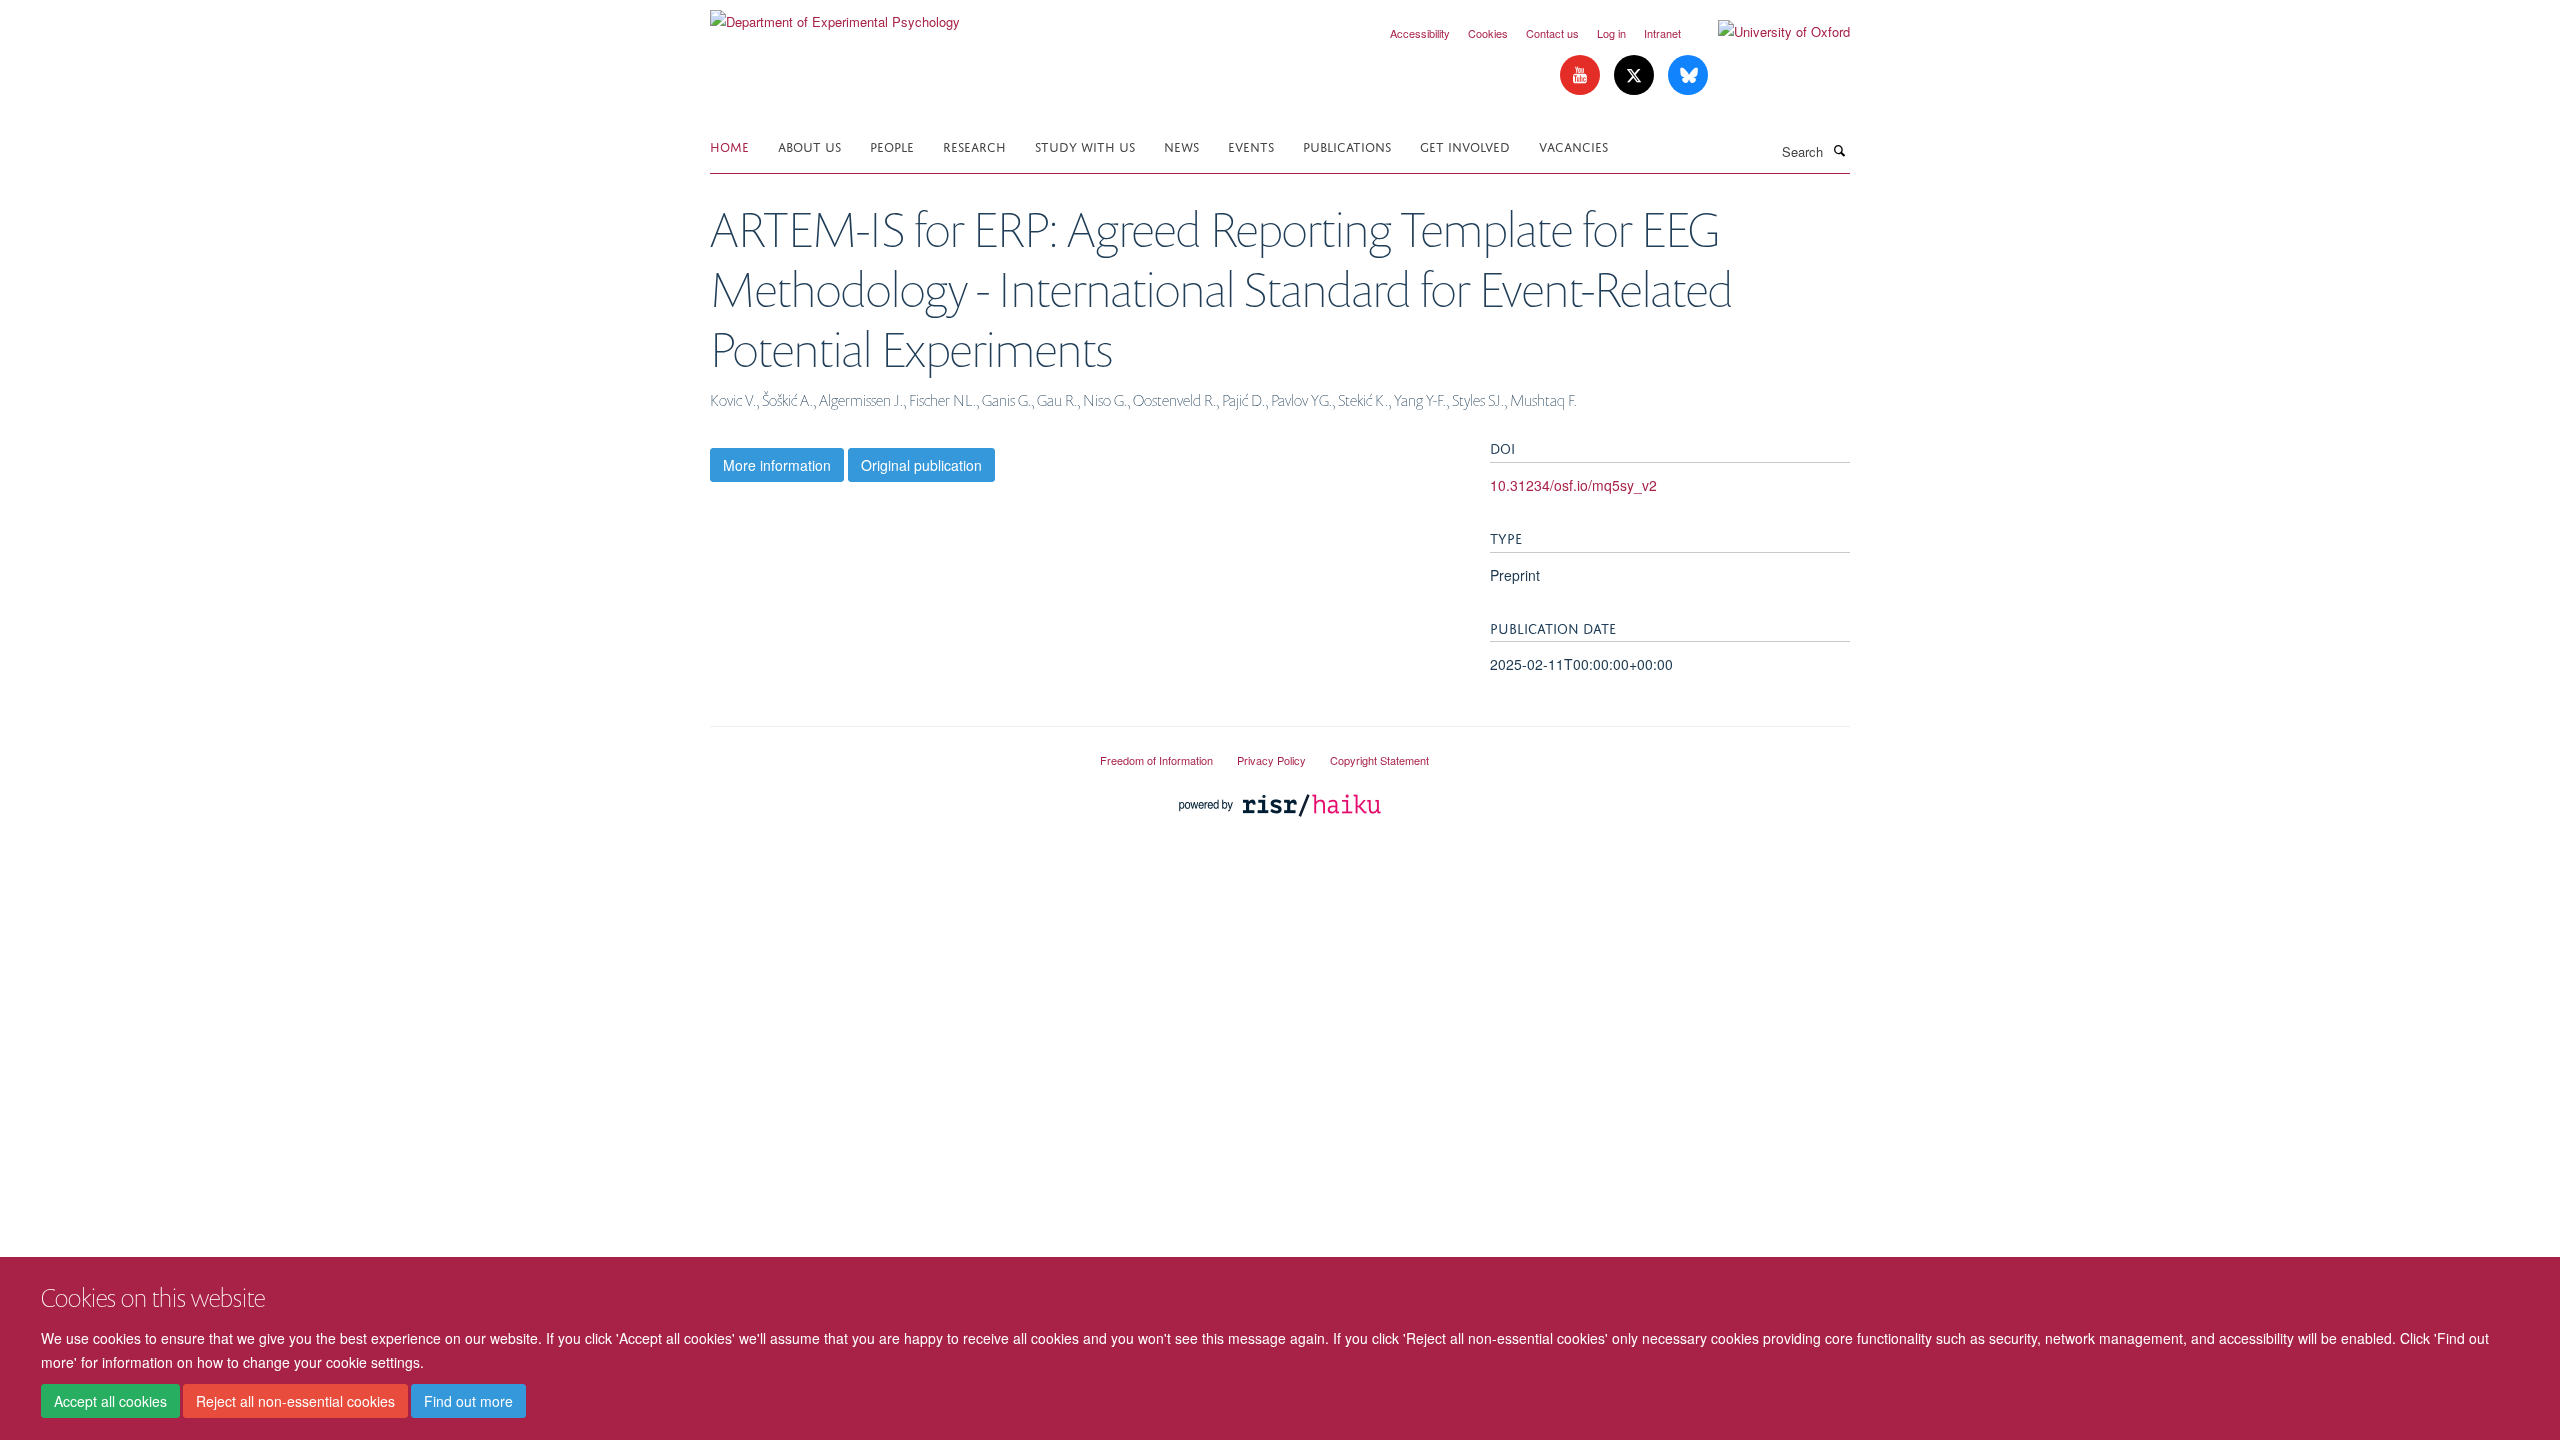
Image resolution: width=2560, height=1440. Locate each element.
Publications (1347, 145)
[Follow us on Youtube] (1582, 75)
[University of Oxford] (1769, 32)
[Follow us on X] (1636, 75)
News (1181, 145)
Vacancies (1573, 145)
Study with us (1085, 145)
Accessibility (1420, 33)
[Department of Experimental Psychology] (835, 14)
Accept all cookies (110, 1401)
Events (1251, 145)
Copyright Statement (1379, 760)
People (892, 145)
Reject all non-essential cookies (295, 1401)
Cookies (1488, 33)
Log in (1611, 33)
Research (974, 145)
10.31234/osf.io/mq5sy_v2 (1573, 485)
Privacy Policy (1271, 760)
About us (809, 145)
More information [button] (777, 465)
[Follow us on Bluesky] (1688, 75)
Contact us (1552, 33)
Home (729, 145)
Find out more (468, 1401)
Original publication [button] (921, 465)
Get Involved (1465, 145)
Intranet (1662, 33)
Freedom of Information (1156, 760)
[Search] (1839, 150)
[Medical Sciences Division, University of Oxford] (890, 752)
